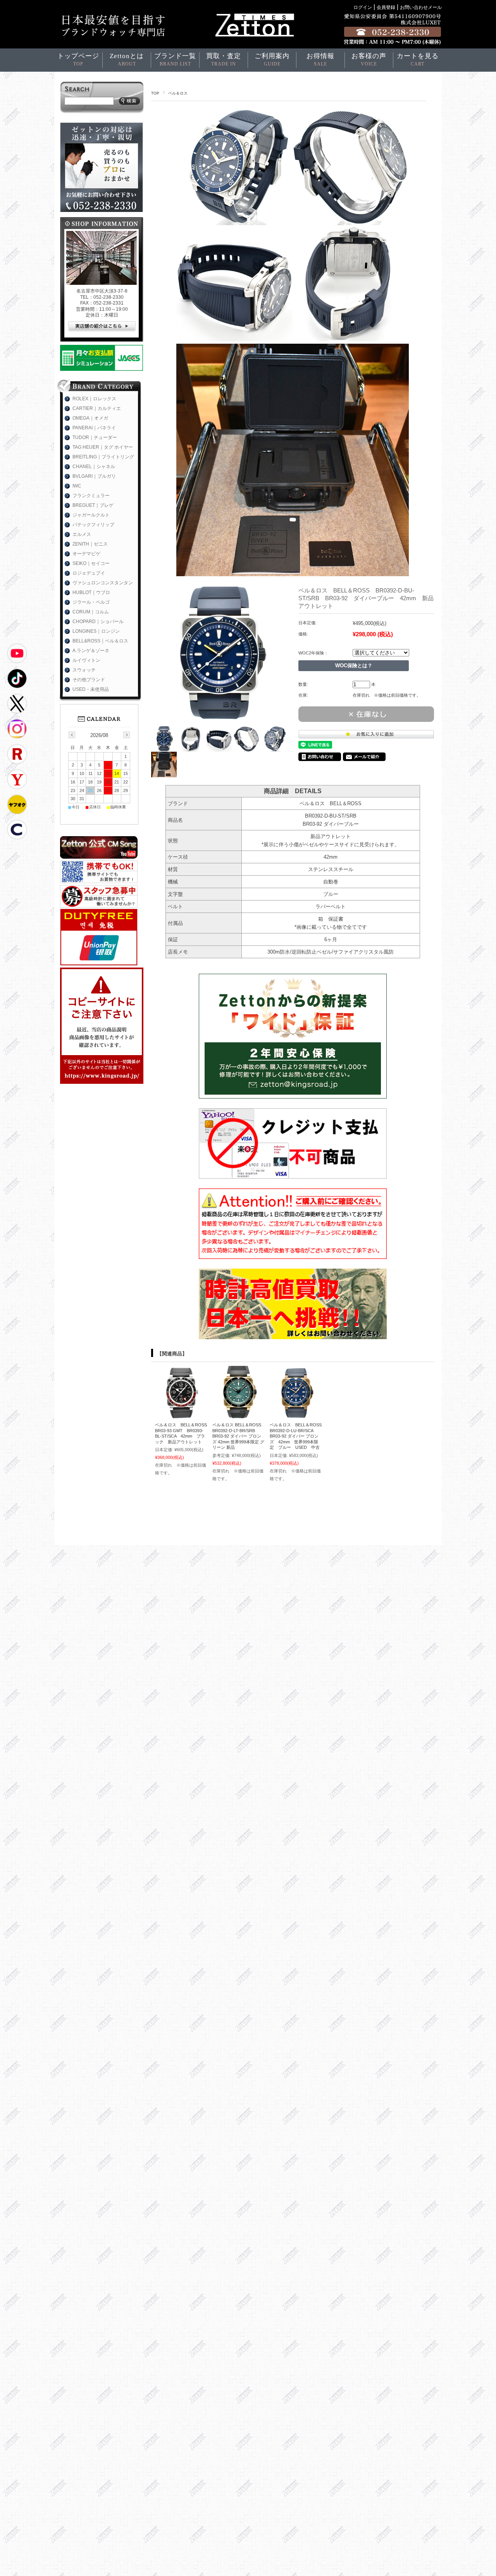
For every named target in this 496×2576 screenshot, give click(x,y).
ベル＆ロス (178, 93)
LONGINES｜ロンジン (96, 631)
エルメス (82, 534)
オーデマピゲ (86, 554)
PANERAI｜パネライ (94, 428)
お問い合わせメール (421, 7)
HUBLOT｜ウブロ (91, 592)
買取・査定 (224, 59)
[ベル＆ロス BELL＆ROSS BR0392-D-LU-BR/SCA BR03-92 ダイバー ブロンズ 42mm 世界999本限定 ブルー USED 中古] (296, 1414)
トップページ (78, 59)
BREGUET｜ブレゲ (93, 505)
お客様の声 (369, 59)
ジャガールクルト (91, 515)
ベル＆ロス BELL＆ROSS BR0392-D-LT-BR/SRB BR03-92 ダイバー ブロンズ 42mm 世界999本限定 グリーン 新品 (238, 1436)
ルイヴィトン (86, 660)
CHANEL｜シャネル (94, 467)
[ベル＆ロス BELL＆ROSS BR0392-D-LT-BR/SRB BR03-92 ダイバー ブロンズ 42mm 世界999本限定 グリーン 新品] (239, 1414)
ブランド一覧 (175, 59)
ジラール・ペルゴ (91, 602)
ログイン (363, 7)
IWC (77, 486)
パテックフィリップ (93, 525)
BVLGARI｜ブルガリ (94, 476)
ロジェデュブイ (89, 573)
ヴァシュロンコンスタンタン (103, 583)
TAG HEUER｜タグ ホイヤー (103, 447)
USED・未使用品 (91, 689)
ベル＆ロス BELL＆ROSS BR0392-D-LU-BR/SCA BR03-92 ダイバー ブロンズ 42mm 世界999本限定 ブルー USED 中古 (298, 1436)
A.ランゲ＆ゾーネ (91, 651)
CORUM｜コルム (91, 612)
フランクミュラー (91, 496)
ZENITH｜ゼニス (90, 544)
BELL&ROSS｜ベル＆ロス (100, 641)
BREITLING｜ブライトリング (103, 457)
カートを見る (418, 59)
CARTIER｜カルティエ (97, 408)
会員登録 (386, 7)
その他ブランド (89, 680)
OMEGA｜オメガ (90, 418)
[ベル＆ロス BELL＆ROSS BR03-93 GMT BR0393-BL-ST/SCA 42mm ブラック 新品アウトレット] (181, 1414)
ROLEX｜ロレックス (94, 399)
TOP (155, 93)
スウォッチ (84, 670)
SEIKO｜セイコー (91, 563)
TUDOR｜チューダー (95, 437)
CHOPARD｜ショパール (98, 622)
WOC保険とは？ (354, 666)
